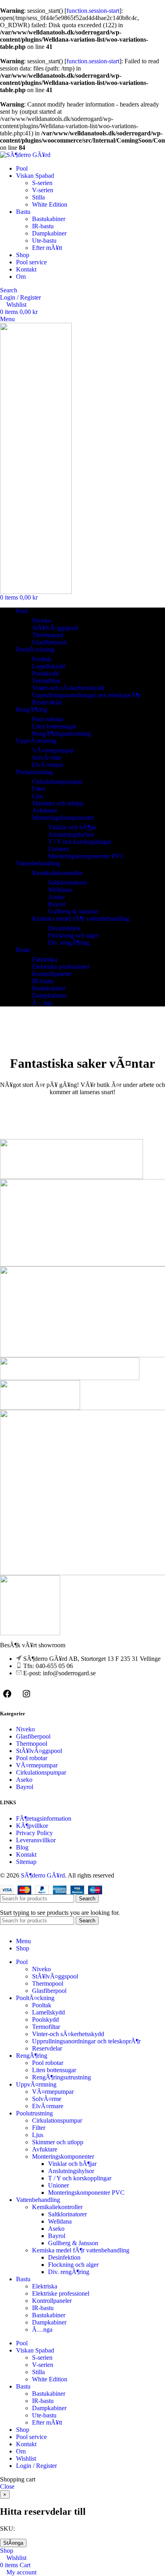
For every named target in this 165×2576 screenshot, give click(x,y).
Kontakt (26, 1855)
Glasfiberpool (49, 642)
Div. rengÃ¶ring (69, 943)
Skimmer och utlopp (58, 803)
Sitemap (26, 1862)
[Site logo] (25, 155)
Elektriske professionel (61, 967)
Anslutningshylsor (71, 834)
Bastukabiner (49, 219)
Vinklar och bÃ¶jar (72, 827)
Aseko (56, 897)
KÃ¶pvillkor (32, 1826)
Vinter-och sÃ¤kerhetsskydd (68, 688)
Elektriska (45, 959)
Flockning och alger (73, 935)
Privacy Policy (34, 1833)
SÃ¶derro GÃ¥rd (43, 1875)
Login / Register (36, 2466)
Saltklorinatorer (67, 882)
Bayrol (57, 904)
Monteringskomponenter (63, 818)
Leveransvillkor (36, 1840)
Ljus (38, 796)
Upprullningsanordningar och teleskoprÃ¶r (86, 695)
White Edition (50, 204)
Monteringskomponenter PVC (86, 856)
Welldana (60, 890)
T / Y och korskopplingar (80, 842)
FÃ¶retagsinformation (44, 1818)
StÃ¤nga (13, 2543)
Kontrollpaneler (52, 974)
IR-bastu (43, 226)
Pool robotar (48, 719)
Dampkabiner (49, 233)
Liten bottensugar (54, 726)
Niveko (41, 621)
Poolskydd (45, 673)
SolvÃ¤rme (47, 758)
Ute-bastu (44, 240)
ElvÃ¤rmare (48, 765)
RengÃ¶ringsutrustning (61, 734)
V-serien (43, 190)
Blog (22, 1847)
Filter (39, 789)
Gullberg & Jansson (73, 911)
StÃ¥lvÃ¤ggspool (55, 628)
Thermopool (48, 635)
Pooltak (42, 659)
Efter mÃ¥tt (47, 248)
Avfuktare (45, 810)
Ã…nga (42, 1003)
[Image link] (30, 1633)
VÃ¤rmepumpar (53, 750)
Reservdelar (47, 702)
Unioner (58, 849)
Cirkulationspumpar (57, 782)
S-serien (42, 183)
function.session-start (93, 11)
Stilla (38, 197)
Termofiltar (46, 681)
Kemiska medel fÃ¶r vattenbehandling (81, 919)
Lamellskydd (48, 666)
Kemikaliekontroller (57, 873)
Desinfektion (64, 928)
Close (7, 2486)
